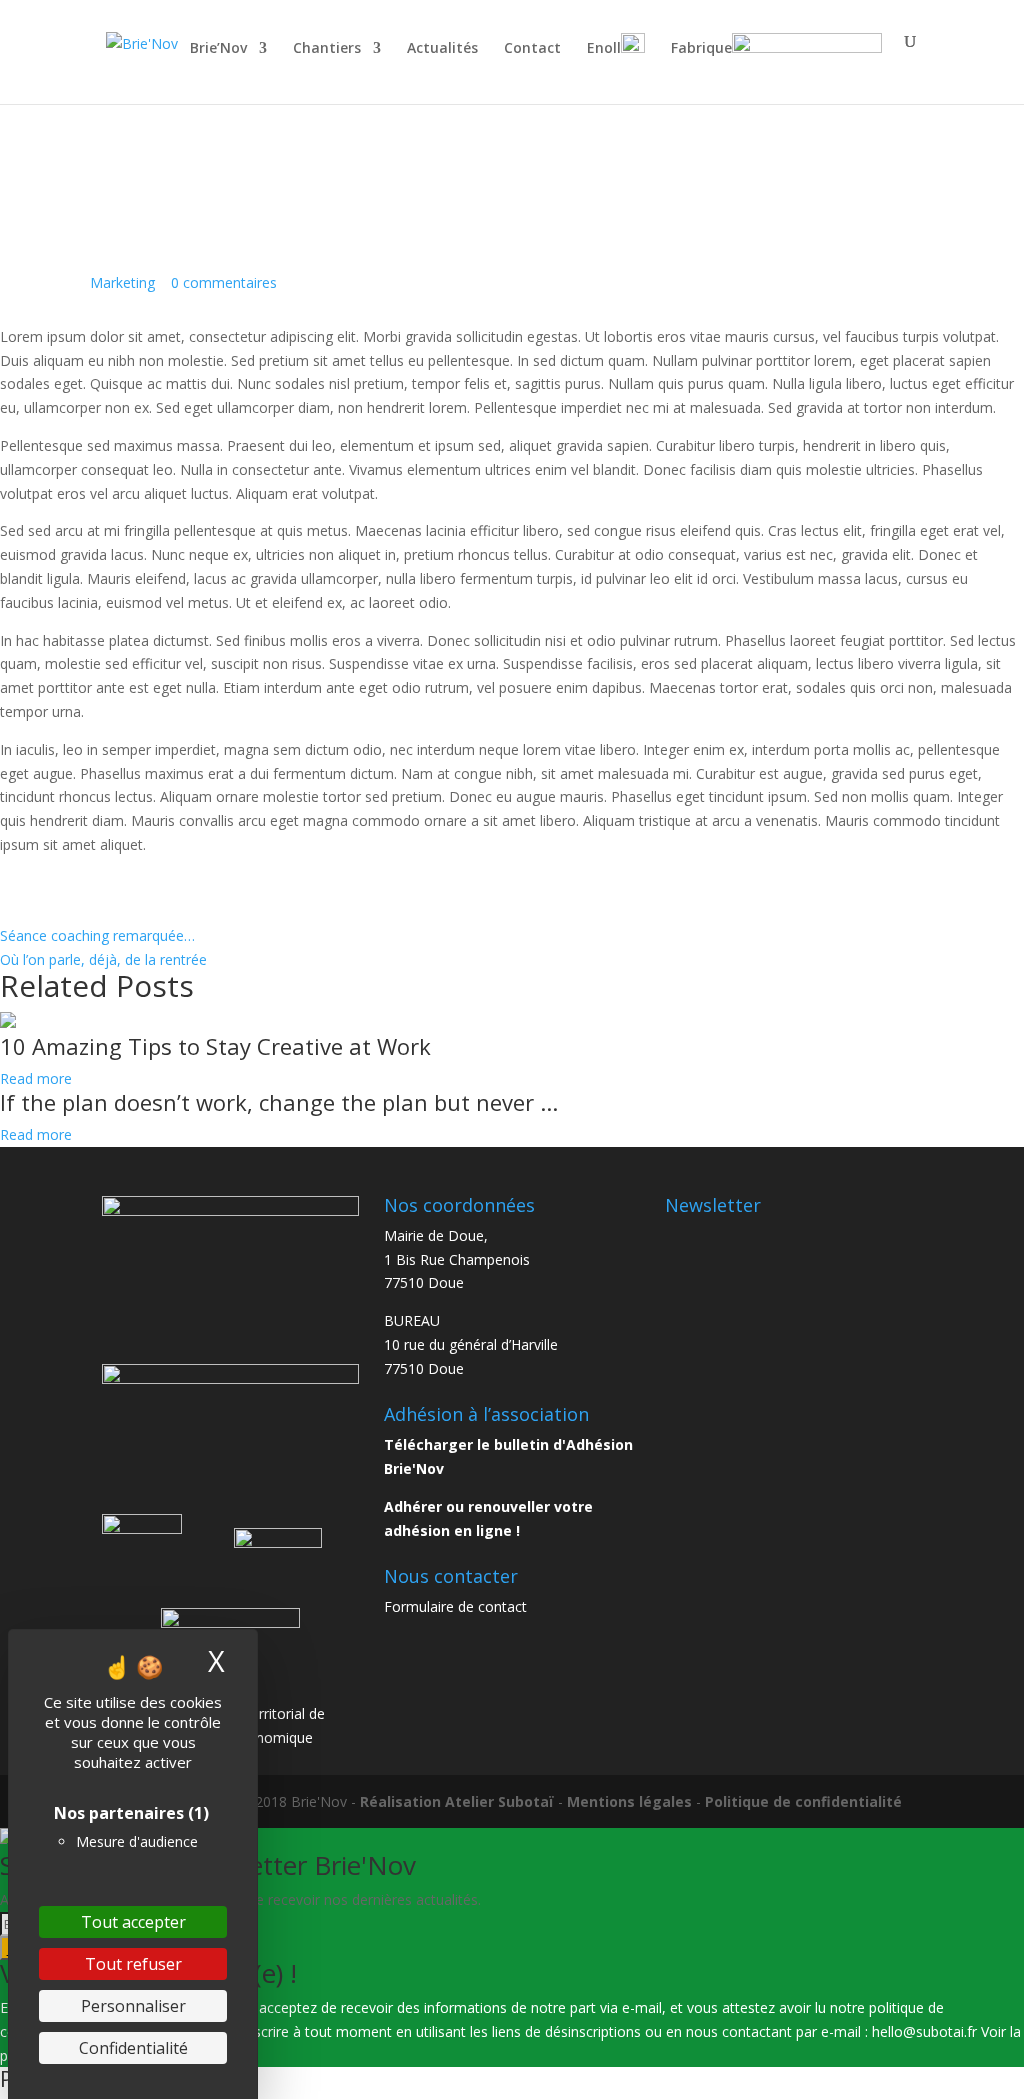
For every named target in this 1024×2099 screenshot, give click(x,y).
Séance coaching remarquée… (97, 935)
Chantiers (327, 49)
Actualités (442, 49)
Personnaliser (133, 2006)
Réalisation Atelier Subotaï (457, 1801)
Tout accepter (133, 1922)
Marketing (122, 282)
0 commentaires (224, 282)
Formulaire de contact (455, 1606)
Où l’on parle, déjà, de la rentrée (103, 959)
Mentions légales (629, 1801)
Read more (36, 1078)
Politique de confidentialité (803, 1801)
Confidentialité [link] (133, 2048)
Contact (532, 49)
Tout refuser (133, 1964)
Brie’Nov (218, 49)
